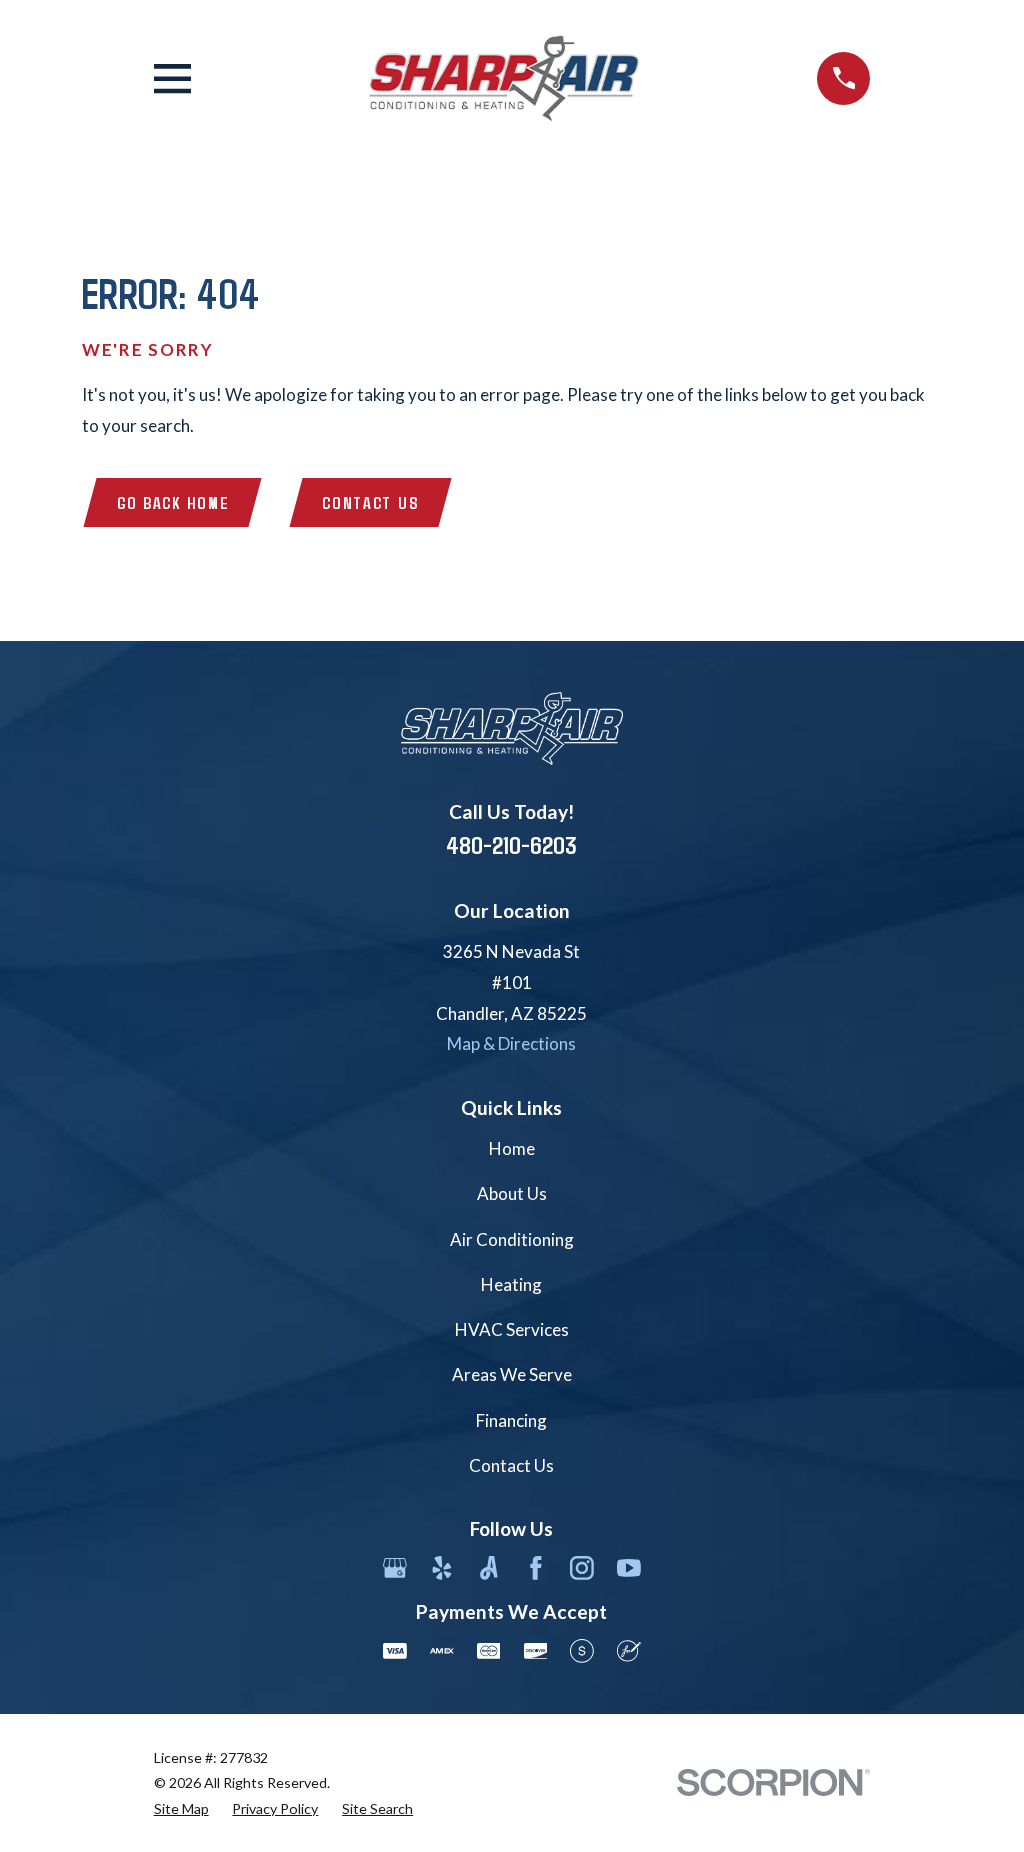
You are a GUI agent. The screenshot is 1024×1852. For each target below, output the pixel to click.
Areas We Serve (512, 1374)
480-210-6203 (511, 844)
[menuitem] (181, 1809)
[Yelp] (442, 1568)
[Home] (504, 78)
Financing (511, 1420)
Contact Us (370, 502)
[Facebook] (536, 1568)
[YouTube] (629, 1568)
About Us (512, 1193)
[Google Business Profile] (395, 1568)
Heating (511, 1284)
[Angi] (489, 1568)
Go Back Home (173, 502)
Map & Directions (511, 1043)
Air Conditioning (512, 1239)
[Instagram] (582, 1568)
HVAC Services (512, 1329)
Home (512, 1148)
